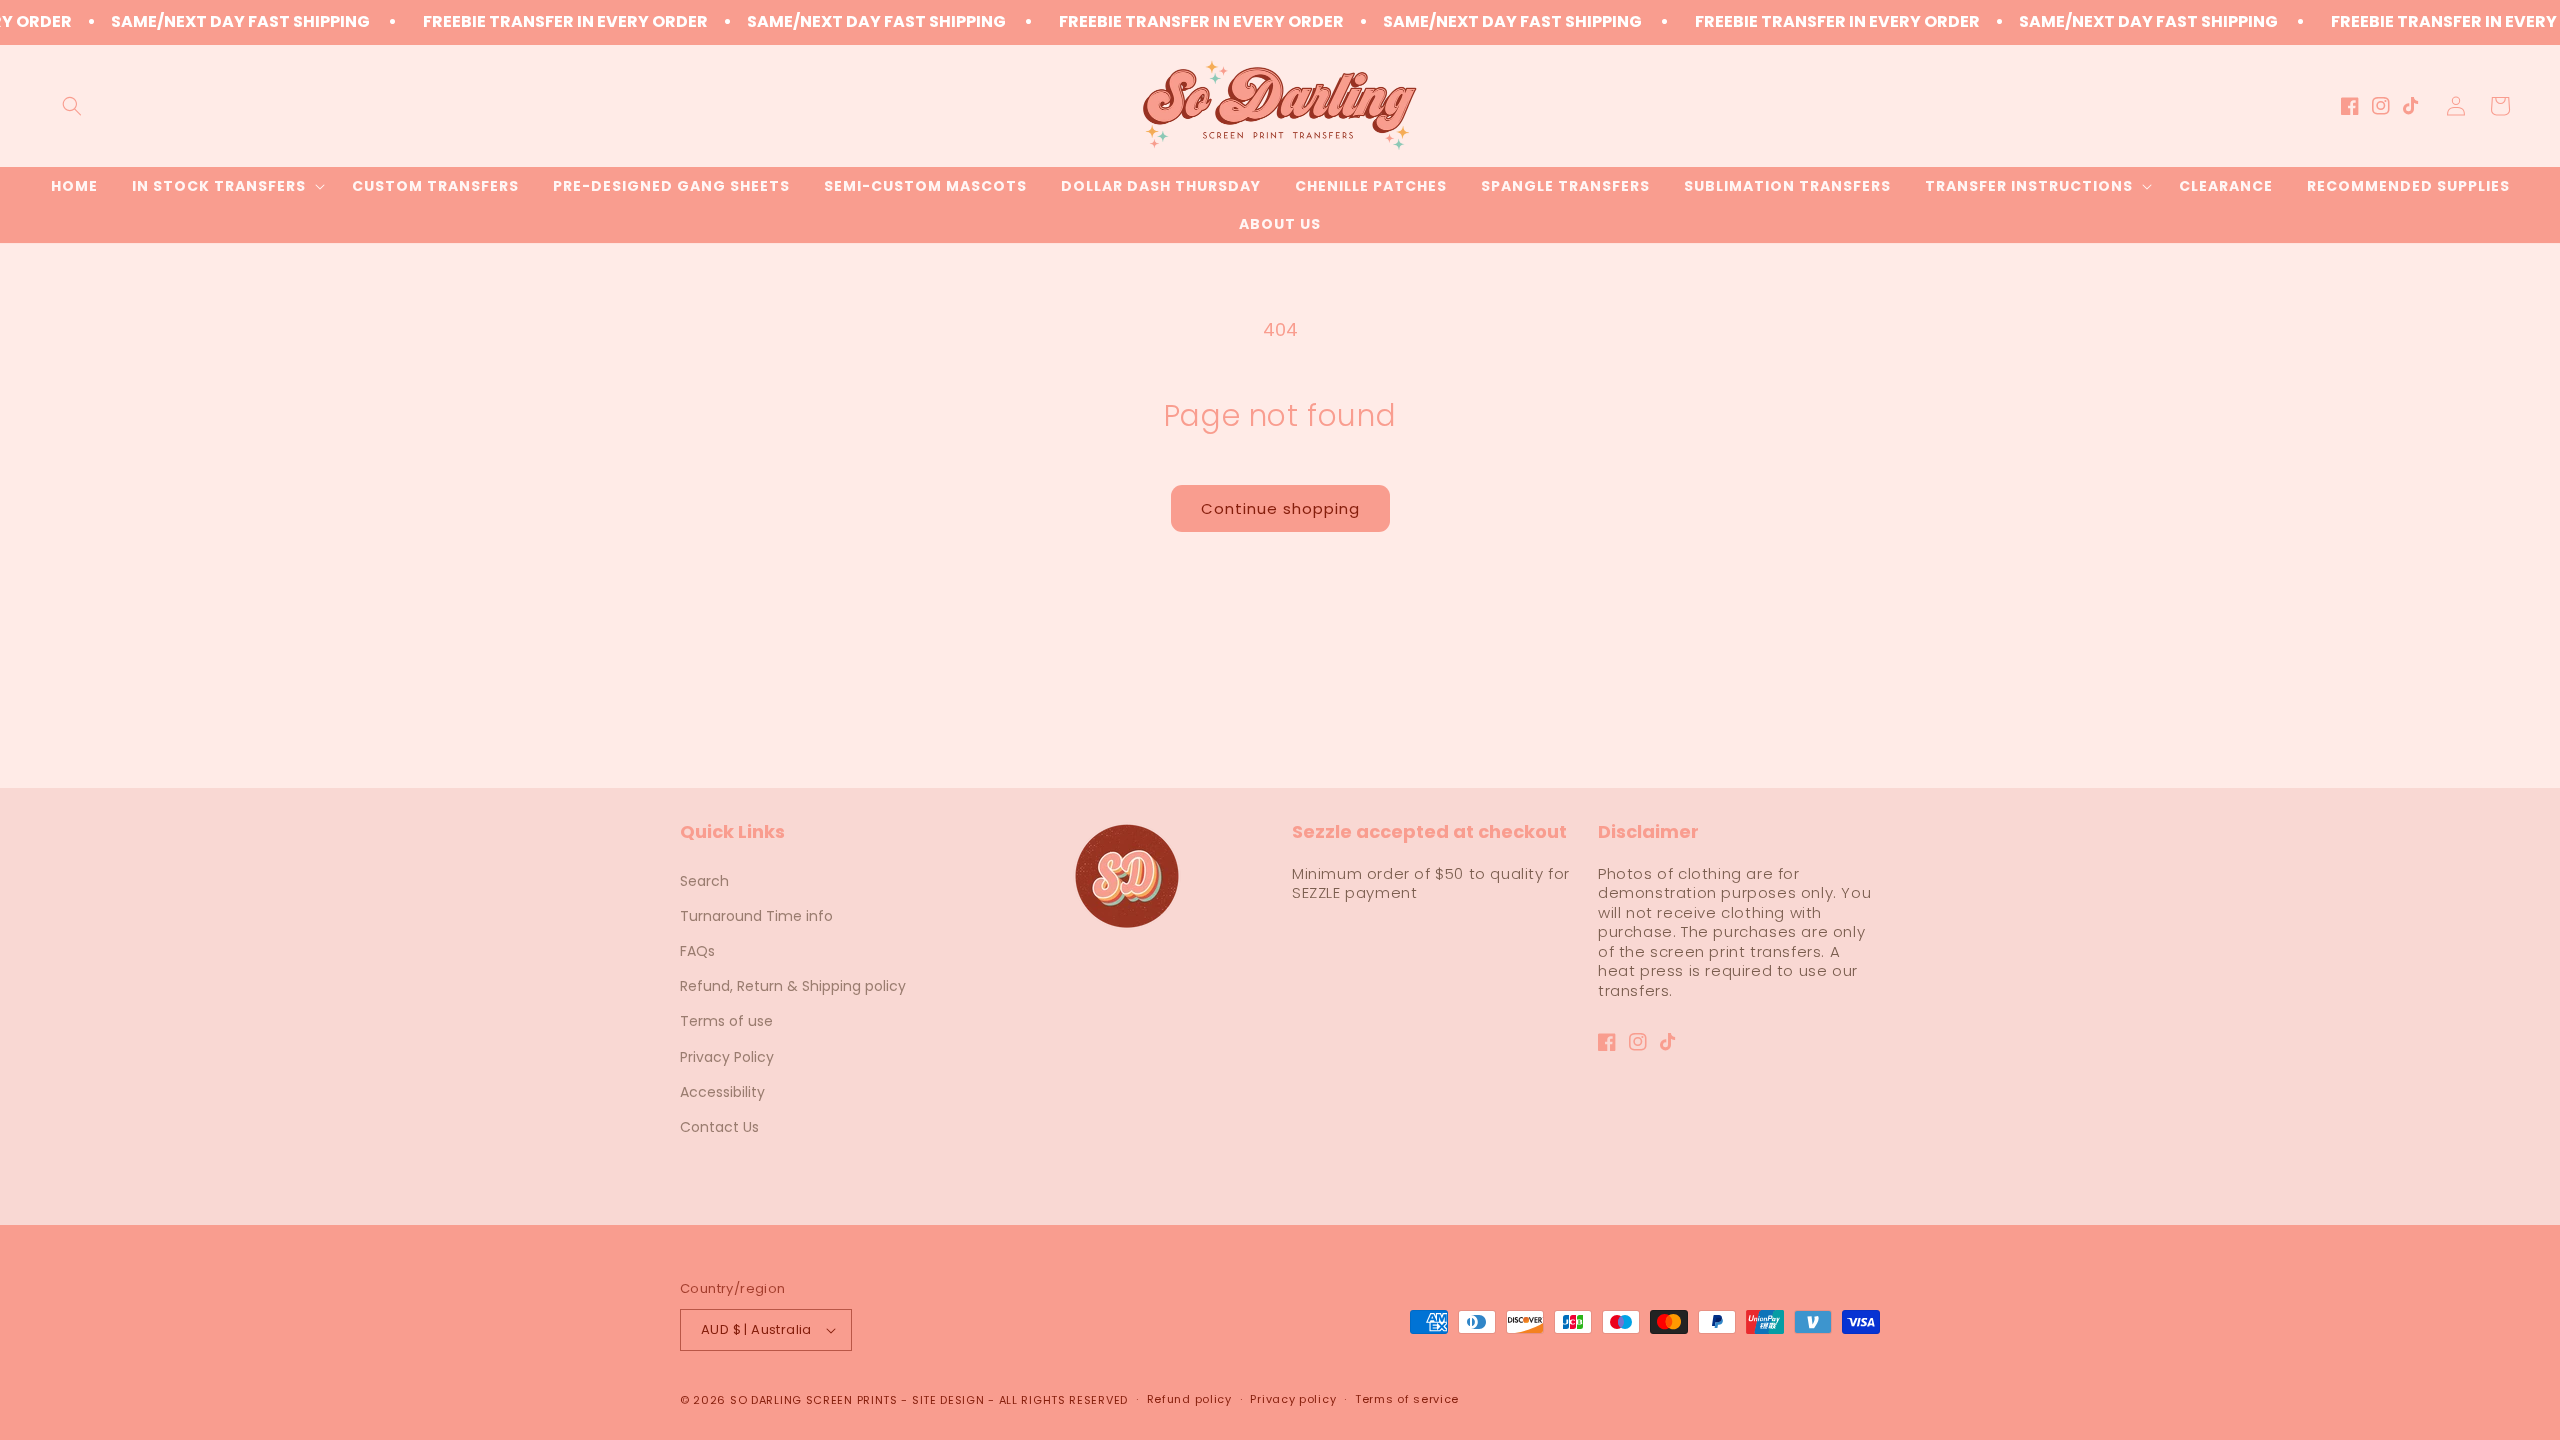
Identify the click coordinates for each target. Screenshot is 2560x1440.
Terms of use (726, 1021)
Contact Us (719, 1127)
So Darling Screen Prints (814, 1400)
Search (704, 881)
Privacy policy (1293, 1399)
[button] (72, 106)
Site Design (948, 1400)
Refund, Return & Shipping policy (793, 986)
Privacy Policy (727, 1057)
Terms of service (1407, 1399)
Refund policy (1189, 1399)
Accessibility (722, 1092)
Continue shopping (1280, 508)
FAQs (697, 951)
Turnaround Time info (756, 916)
